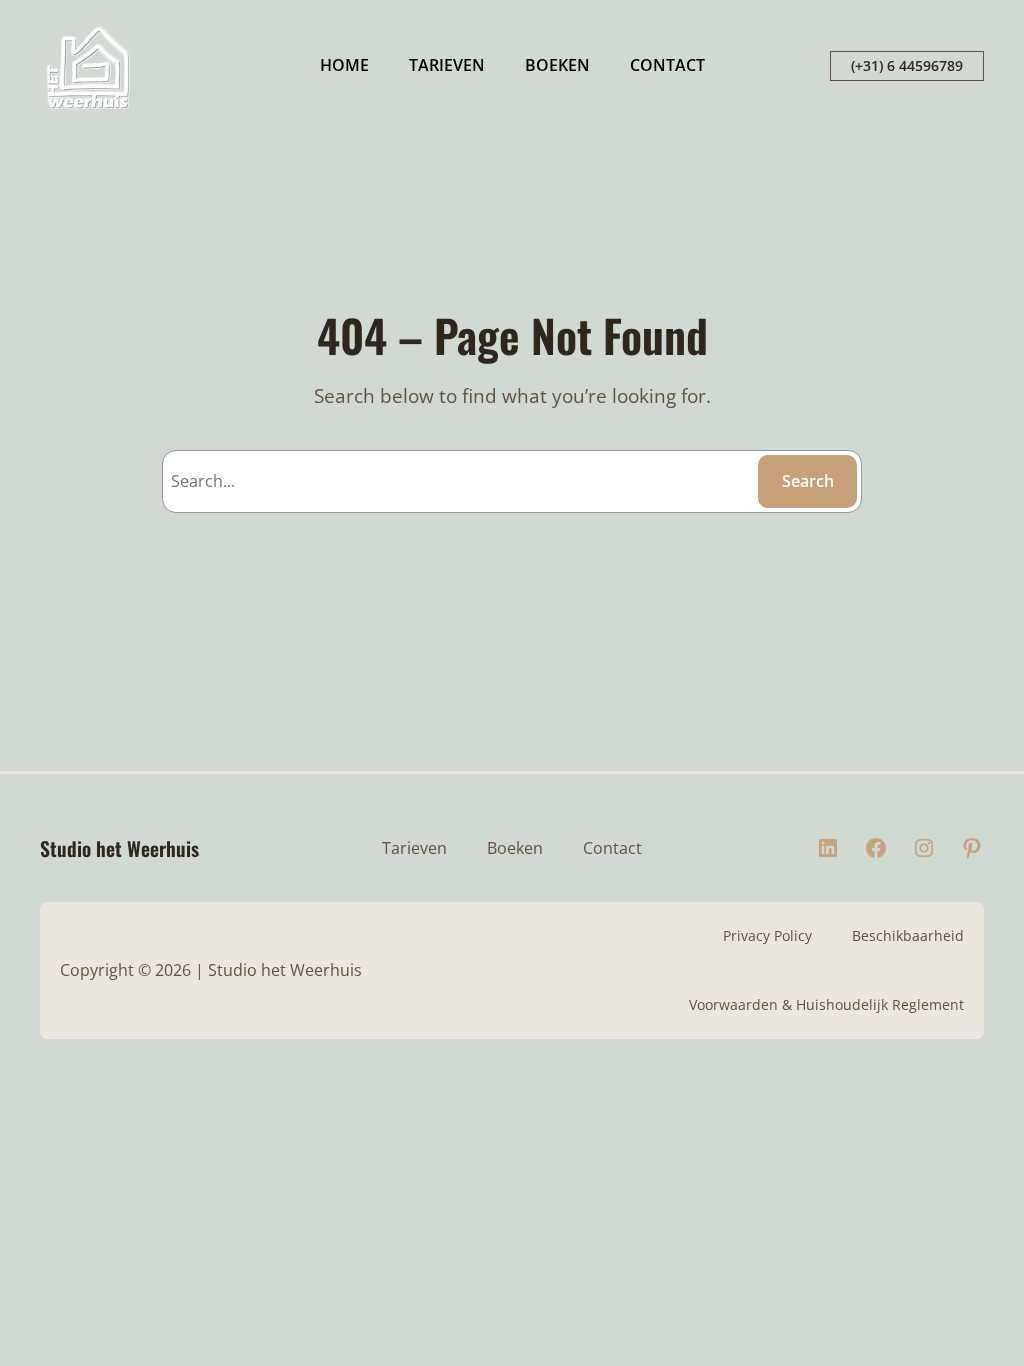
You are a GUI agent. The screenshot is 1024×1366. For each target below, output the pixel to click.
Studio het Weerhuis (119, 848)
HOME (344, 65)
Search (808, 481)
